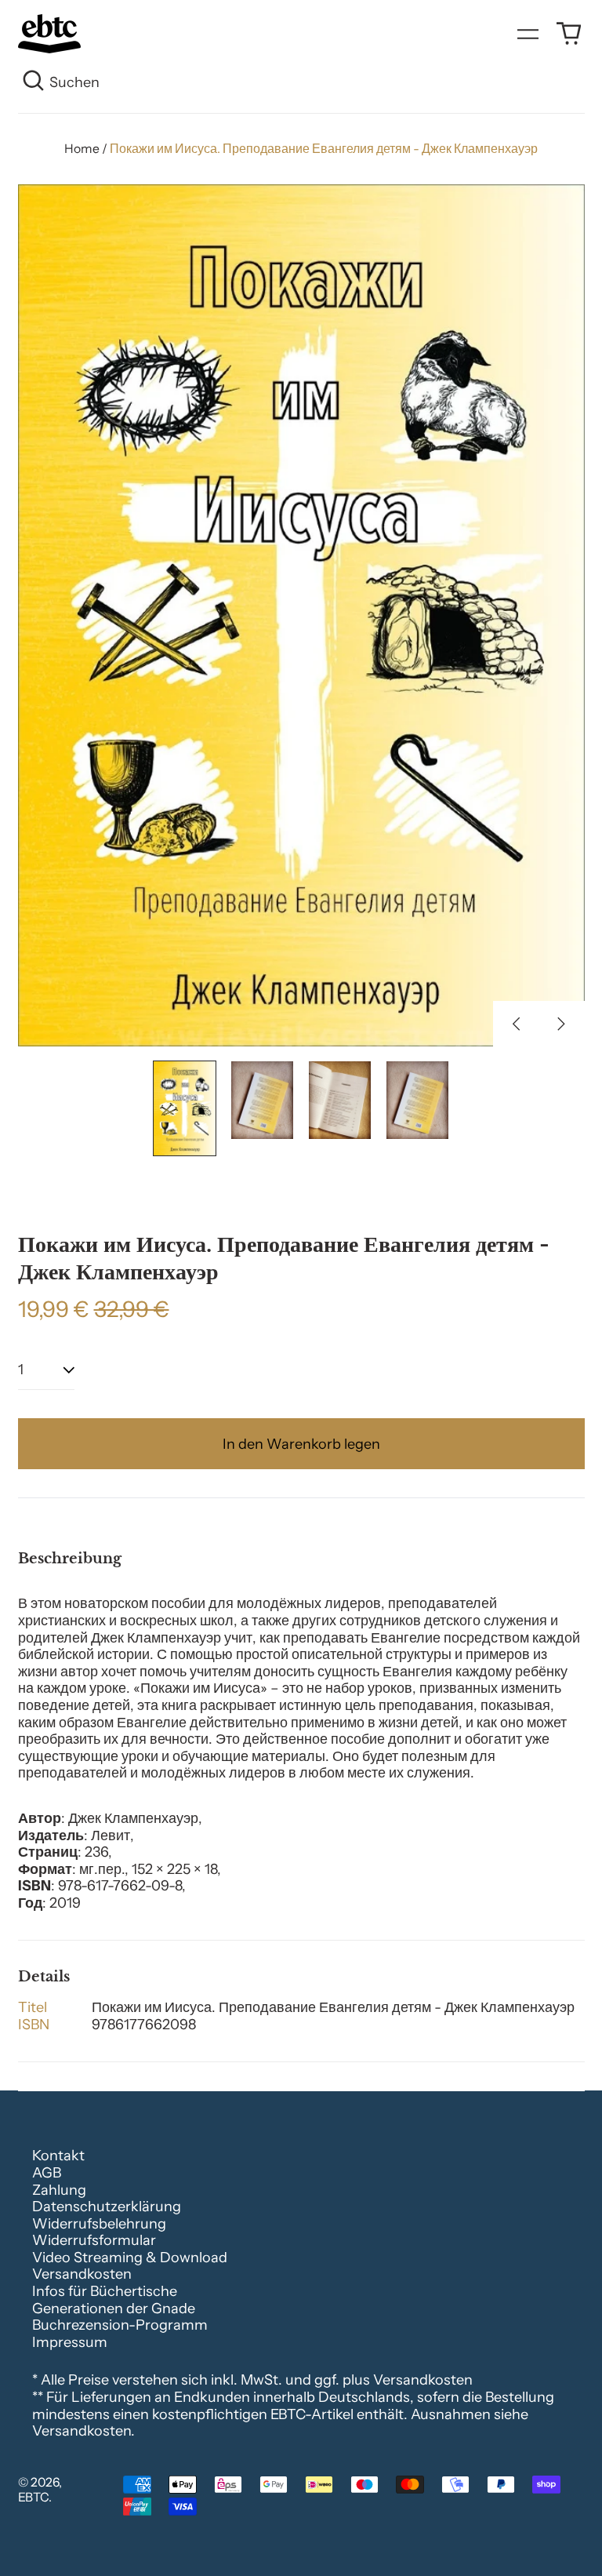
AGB (47, 2173)
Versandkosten (82, 2274)
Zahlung (59, 2190)
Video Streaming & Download (130, 2258)
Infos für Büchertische (105, 2291)
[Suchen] (34, 83)
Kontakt (58, 2156)
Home (82, 149)
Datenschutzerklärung (107, 2207)
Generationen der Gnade (114, 2309)
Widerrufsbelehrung (99, 2224)
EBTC (33, 2497)
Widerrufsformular (94, 2240)
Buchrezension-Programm (120, 2325)
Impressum (70, 2342)
